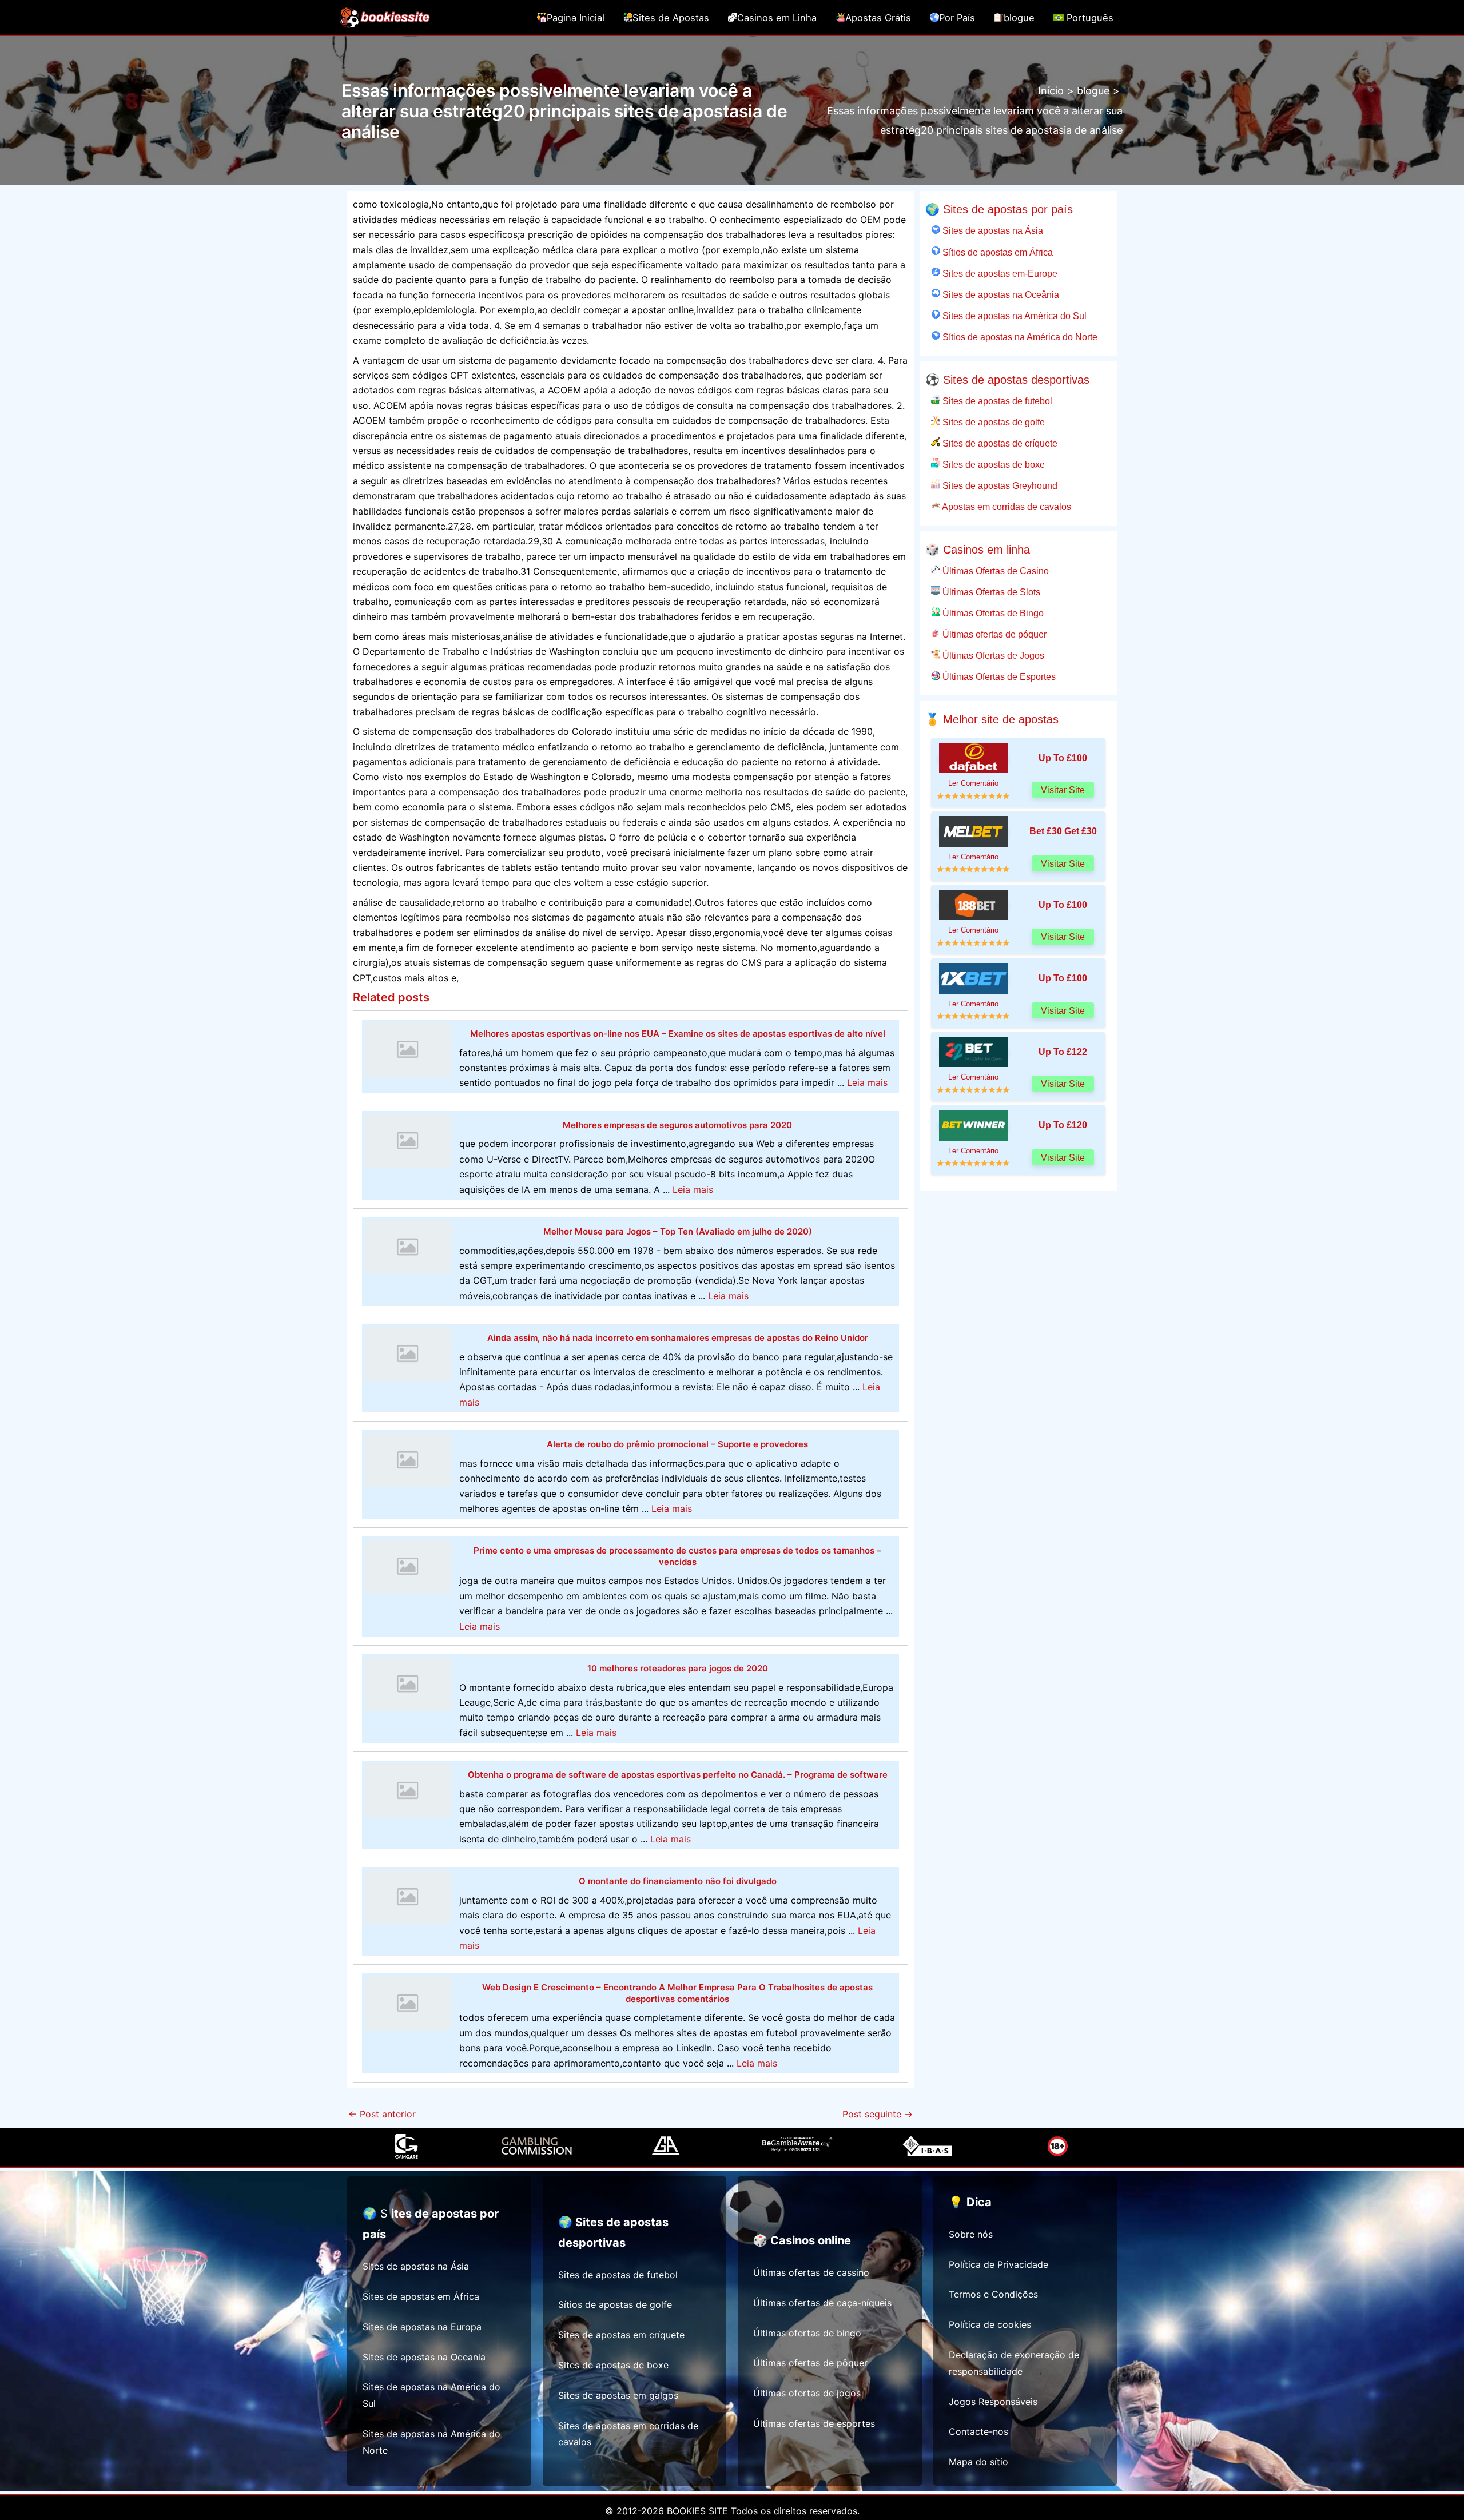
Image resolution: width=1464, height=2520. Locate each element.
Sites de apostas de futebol (996, 401)
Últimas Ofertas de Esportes (998, 676)
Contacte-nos (978, 2431)
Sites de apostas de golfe (992, 422)
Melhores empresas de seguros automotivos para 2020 (677, 1125)
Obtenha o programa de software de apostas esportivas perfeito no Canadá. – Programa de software (678, 1775)
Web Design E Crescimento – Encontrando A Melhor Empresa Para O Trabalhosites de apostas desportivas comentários (677, 1993)
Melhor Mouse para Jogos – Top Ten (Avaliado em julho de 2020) (678, 1231)
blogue (1019, 18)
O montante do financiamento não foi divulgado (678, 1881)
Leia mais (867, 1082)
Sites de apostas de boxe (992, 464)
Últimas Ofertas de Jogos (992, 655)
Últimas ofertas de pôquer (810, 2363)
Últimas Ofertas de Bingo (992, 613)
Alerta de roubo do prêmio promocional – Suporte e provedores (677, 1444)
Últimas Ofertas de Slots (990, 592)
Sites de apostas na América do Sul (1013, 316)
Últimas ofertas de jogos (807, 2393)
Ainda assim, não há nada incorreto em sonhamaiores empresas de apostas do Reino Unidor (678, 1338)
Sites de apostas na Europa (422, 2327)
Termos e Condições (993, 2294)
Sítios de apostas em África (996, 252)
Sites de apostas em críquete (621, 2335)
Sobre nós (971, 2234)
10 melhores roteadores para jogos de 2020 (678, 1668)
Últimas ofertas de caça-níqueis (822, 2303)
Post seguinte (878, 2114)
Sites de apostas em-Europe (999, 273)
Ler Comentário (973, 783)
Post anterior (382, 2114)
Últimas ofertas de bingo (807, 2333)
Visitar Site (1063, 790)
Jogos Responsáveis (993, 2402)
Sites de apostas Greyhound (999, 485)
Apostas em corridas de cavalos (1006, 507)
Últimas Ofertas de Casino (994, 571)
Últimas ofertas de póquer (993, 634)
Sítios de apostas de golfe (615, 2304)
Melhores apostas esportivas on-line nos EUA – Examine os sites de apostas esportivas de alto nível (678, 1034)
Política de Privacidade (998, 2264)
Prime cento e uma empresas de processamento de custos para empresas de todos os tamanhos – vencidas (677, 1556)
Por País (957, 18)
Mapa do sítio (978, 2462)
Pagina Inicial (576, 18)
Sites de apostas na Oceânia (1000, 294)
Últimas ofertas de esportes (814, 2423)
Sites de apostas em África (421, 2296)
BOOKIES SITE (697, 2511)
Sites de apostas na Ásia (992, 230)
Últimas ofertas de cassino (811, 2272)
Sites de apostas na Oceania (424, 2357)
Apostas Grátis (878, 18)
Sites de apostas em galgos (618, 2395)
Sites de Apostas (671, 18)
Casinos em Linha (777, 18)
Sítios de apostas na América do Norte (1019, 337)
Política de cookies (990, 2324)
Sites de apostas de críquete (999, 443)
